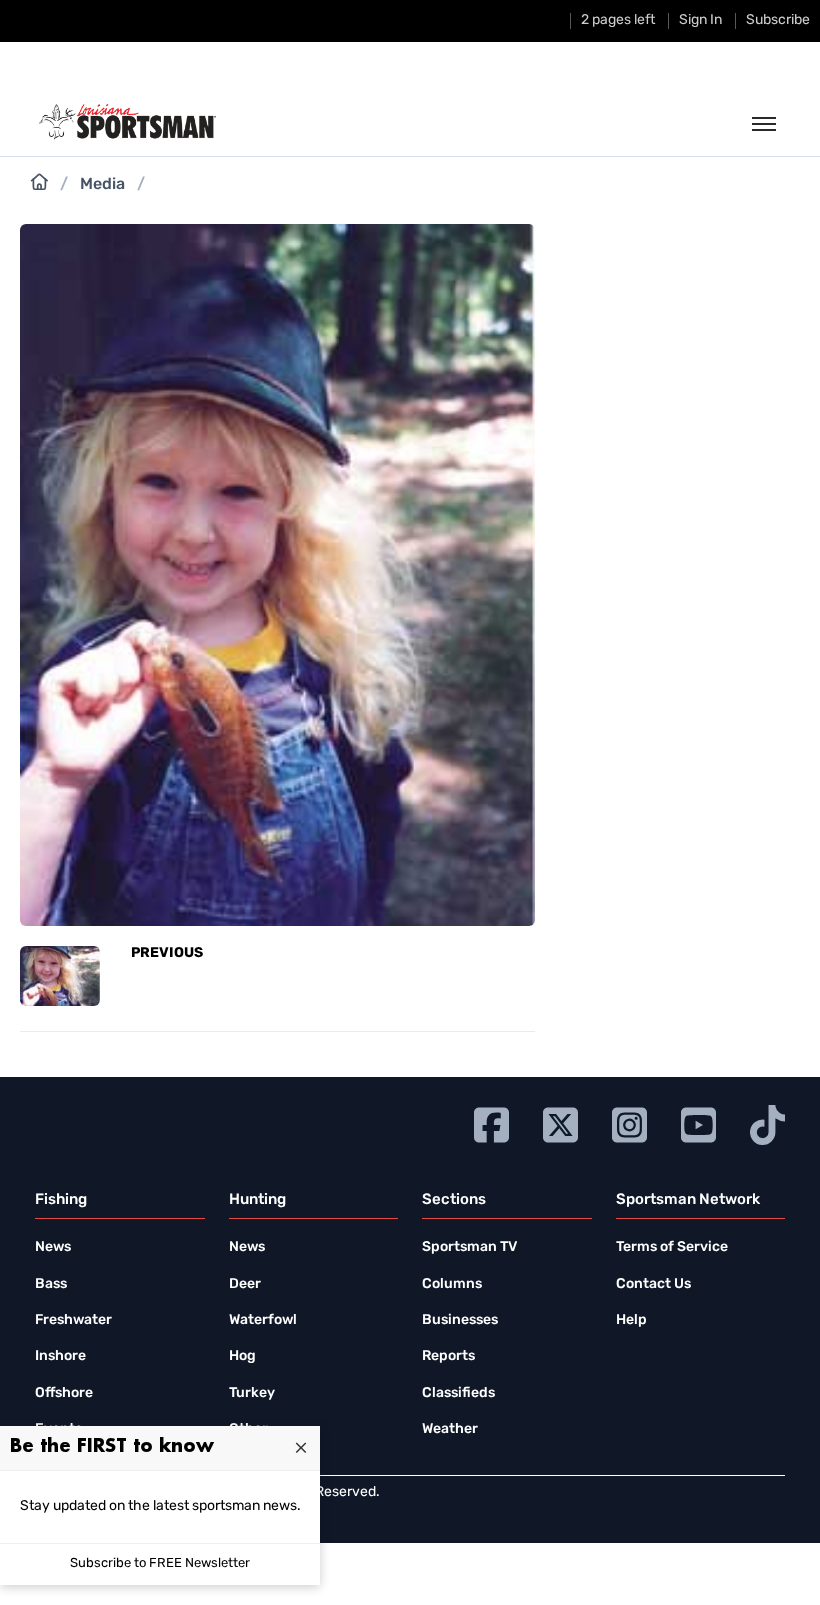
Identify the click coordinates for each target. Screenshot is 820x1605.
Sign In (700, 20)
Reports (448, 1356)
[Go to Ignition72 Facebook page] (491, 1122)
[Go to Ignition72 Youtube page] (698, 1122)
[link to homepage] (127, 122)
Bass (51, 1284)
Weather (450, 1429)
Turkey (252, 1393)
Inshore (60, 1356)
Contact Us (653, 1284)
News (53, 1247)
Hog (242, 1356)
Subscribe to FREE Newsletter (160, 1563)
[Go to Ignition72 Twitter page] (560, 1122)
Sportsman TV (469, 1247)
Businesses (460, 1320)
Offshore (64, 1393)
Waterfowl (263, 1320)
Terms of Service (672, 1247)
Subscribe (778, 20)
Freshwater (73, 1320)
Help (631, 1320)
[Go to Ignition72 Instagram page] (629, 1122)
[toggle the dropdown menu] (764, 125)
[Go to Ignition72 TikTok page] (767, 1122)
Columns (452, 1284)
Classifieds (458, 1393)
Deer (245, 1284)
